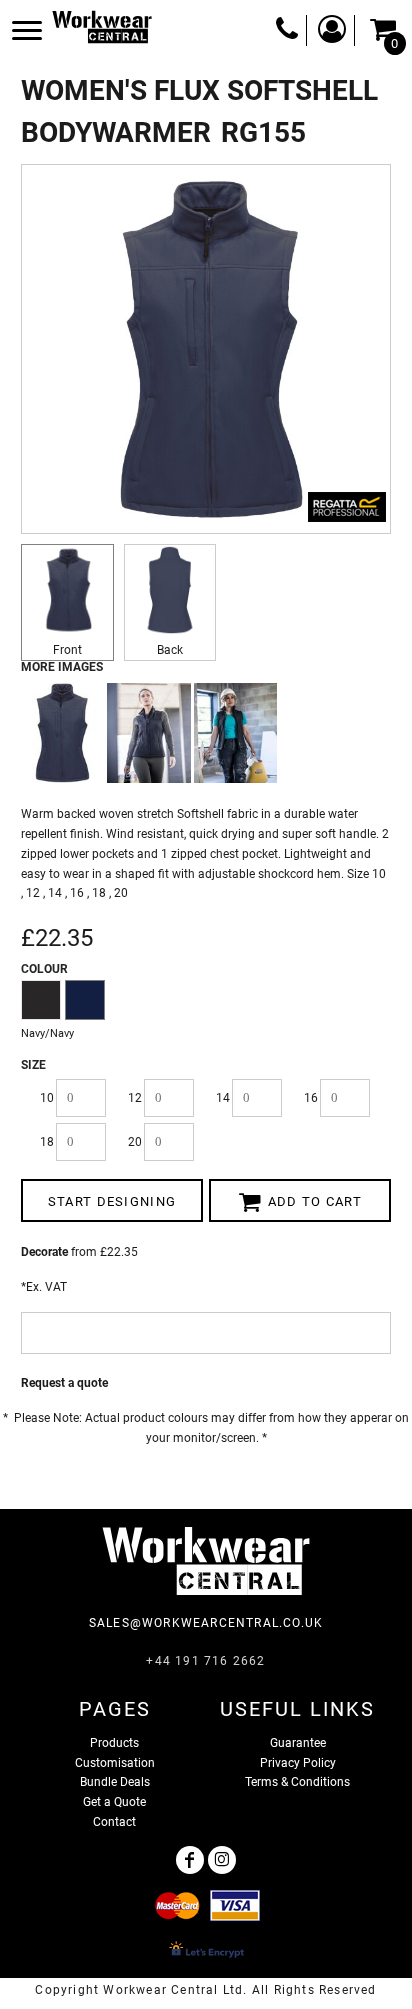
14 (223, 1098)
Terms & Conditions (297, 1782)
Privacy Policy (298, 1763)
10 (47, 1098)
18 (47, 1142)
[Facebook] (190, 1860)
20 (135, 1142)
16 (311, 1098)
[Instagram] (222, 1860)
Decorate (44, 1252)
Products (114, 1743)
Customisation (115, 1763)
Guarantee (298, 1743)
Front (67, 650)
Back (170, 650)
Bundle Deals (115, 1782)
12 (135, 1098)
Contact (114, 1822)
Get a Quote (114, 1802)
